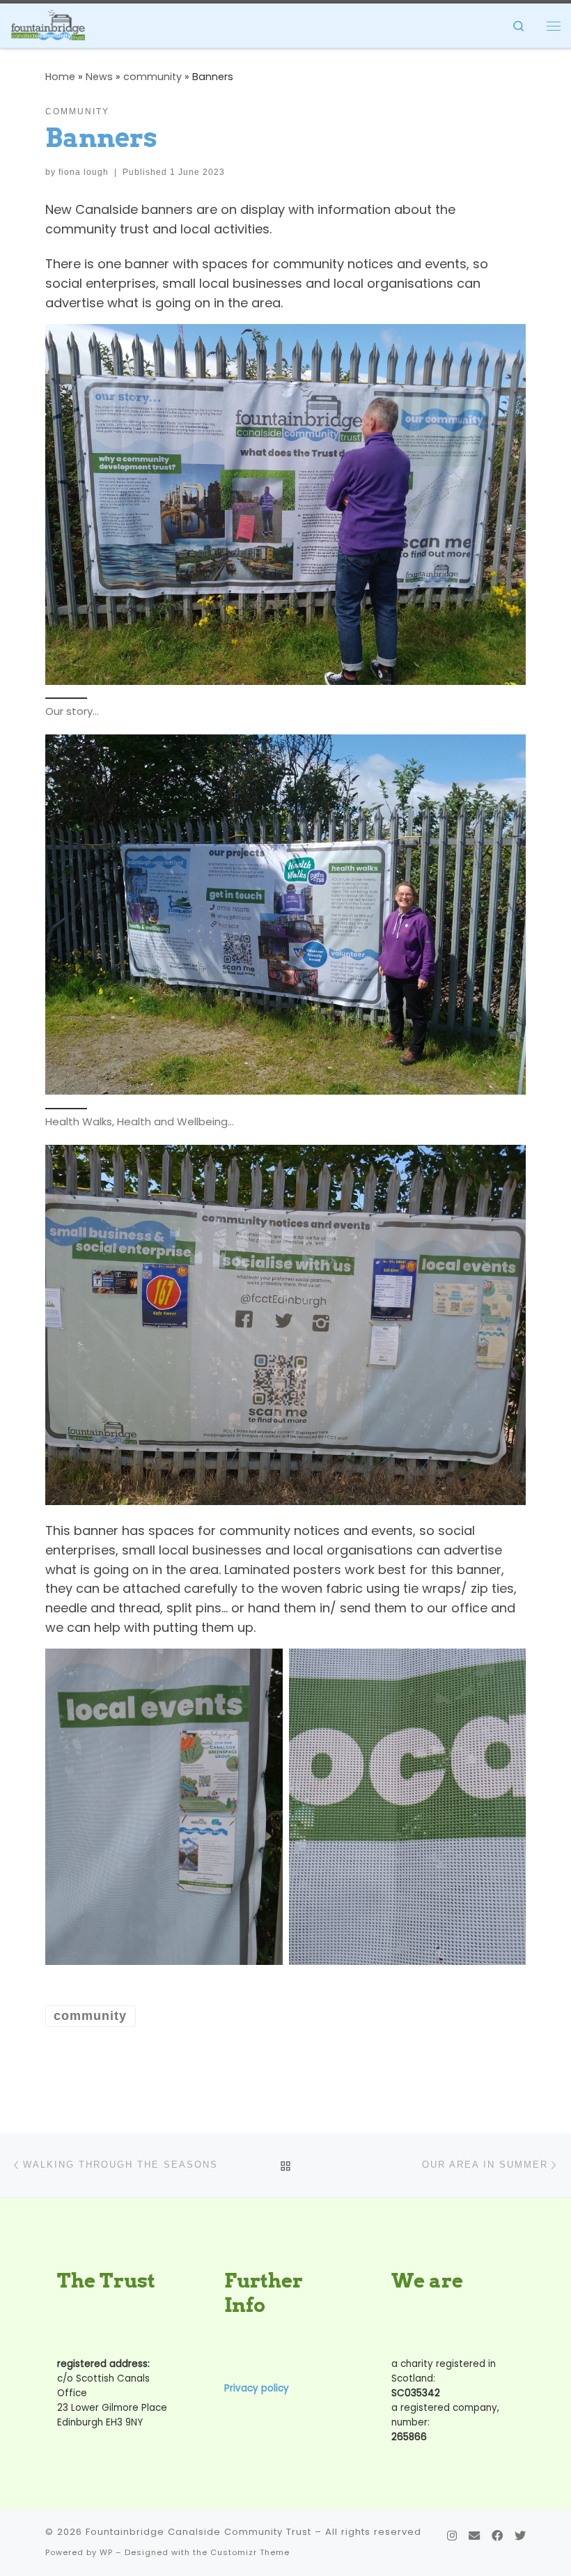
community (152, 77)
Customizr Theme (250, 2552)
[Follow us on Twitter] (520, 2536)
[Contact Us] (474, 2536)
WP (106, 2552)
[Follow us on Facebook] (497, 2536)
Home (60, 77)
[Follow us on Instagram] (452, 2536)
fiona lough (84, 172)
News (99, 77)
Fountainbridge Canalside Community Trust (198, 2532)
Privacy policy (257, 2388)
